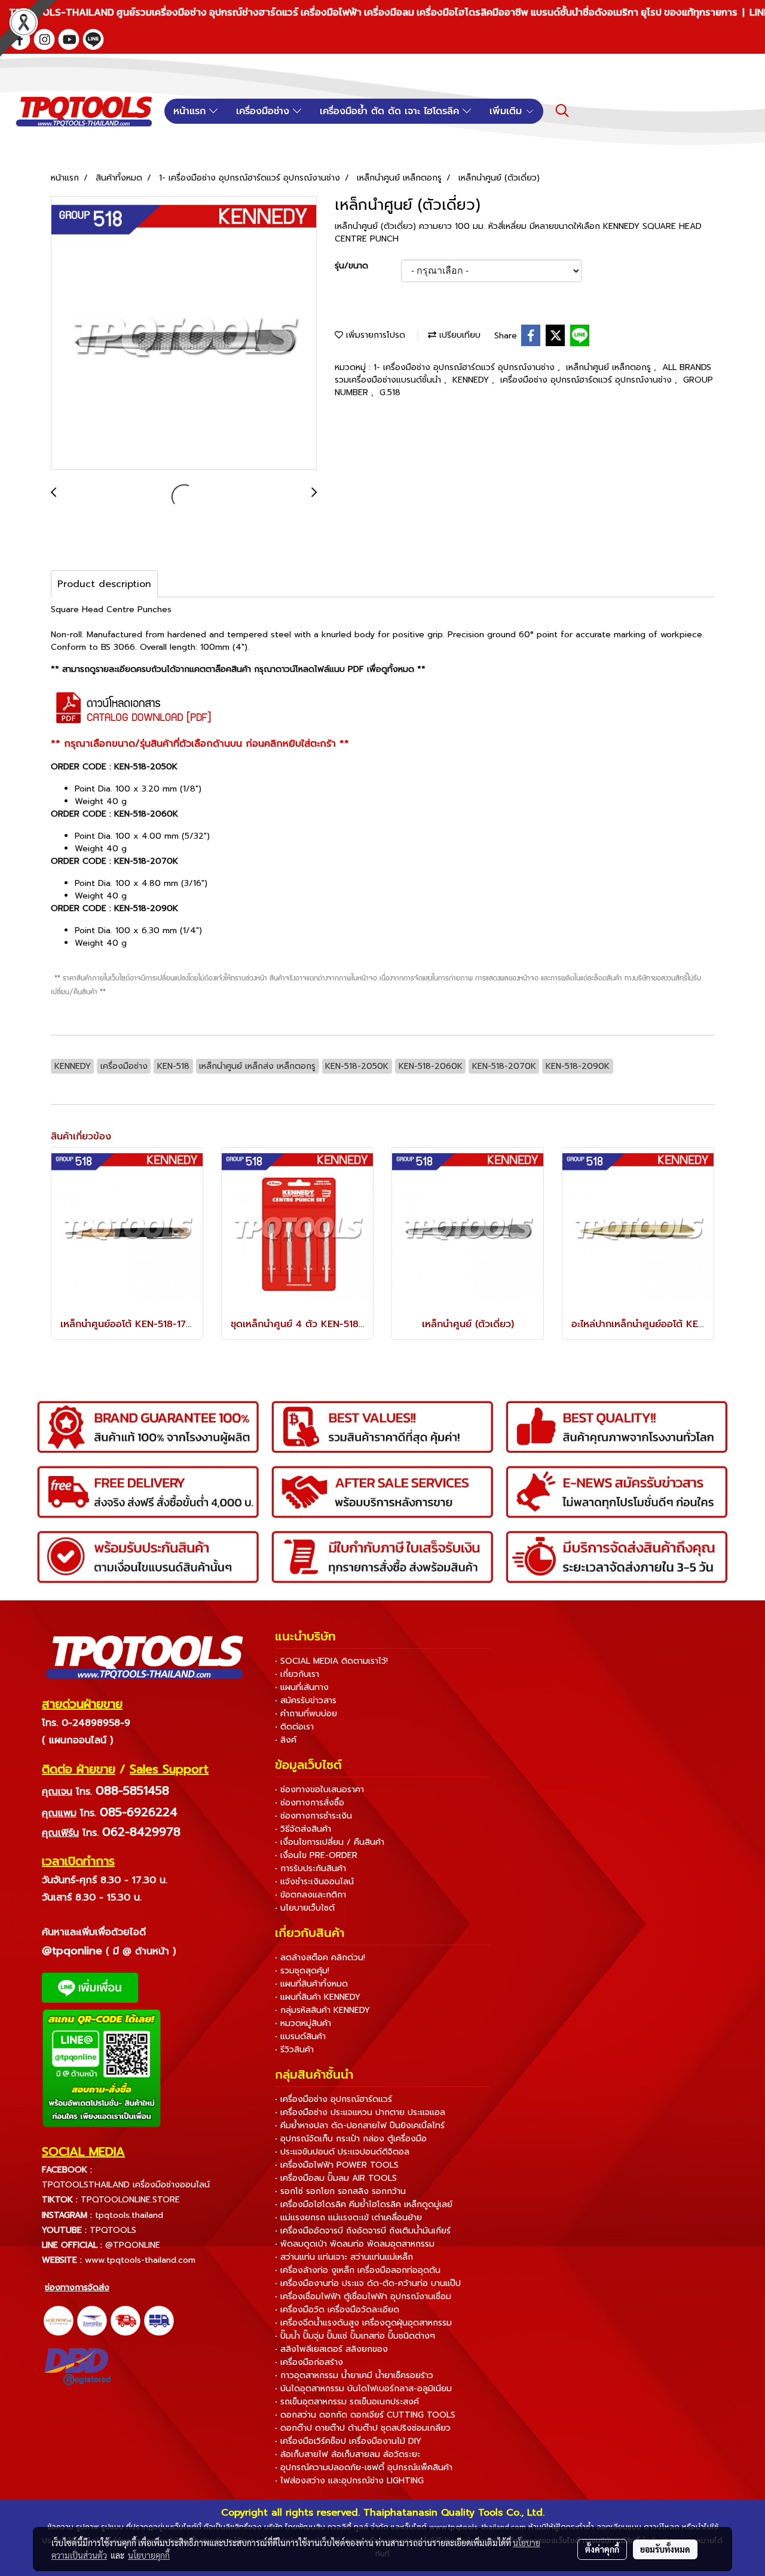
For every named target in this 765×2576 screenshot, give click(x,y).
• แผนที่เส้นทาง (302, 1687)
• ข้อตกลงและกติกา (310, 1895)
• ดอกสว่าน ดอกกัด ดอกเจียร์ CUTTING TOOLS (365, 2415)
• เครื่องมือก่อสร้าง (309, 2362)
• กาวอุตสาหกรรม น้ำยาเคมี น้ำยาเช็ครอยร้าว (354, 2375)
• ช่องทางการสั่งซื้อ (310, 1803)
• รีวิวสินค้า (294, 2050)
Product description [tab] (104, 584)
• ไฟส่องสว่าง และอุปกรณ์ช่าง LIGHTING (349, 2481)
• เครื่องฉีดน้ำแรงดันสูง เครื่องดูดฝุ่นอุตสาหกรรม (363, 2323)
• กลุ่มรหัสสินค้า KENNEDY (322, 2010)
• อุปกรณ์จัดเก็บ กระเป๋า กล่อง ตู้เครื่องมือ (351, 2139)
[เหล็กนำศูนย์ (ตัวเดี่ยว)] (184, 334)
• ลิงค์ (286, 1740)
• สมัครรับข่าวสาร (306, 1700)
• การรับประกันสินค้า (310, 1868)
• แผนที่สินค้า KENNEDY (318, 1997)
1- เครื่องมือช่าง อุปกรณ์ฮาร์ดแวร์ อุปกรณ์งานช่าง (466, 367)
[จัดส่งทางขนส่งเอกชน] (159, 2321)
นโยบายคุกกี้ (149, 2555)
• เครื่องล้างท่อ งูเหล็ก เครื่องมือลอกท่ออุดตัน (358, 2270)
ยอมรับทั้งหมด (665, 2549)
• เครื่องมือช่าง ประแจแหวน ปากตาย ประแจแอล (360, 2112)
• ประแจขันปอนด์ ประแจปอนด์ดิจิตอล (342, 2152)
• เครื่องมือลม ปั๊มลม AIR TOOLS (336, 2178)
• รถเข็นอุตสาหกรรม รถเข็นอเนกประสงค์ (347, 2402)
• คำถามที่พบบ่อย (306, 1714)
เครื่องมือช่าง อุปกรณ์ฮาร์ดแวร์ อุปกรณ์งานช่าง (587, 380)
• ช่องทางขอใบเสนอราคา (319, 1790)
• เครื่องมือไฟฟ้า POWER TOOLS (337, 2165)
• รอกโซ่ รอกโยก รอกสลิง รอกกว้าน (340, 2191)
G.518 (390, 392)
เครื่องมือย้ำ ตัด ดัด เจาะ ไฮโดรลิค (391, 111)
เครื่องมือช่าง (264, 111)
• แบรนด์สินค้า (300, 2036)
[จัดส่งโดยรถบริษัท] (126, 2321)
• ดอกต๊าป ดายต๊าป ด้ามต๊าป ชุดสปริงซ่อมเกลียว (363, 2428)
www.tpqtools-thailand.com (140, 2260)
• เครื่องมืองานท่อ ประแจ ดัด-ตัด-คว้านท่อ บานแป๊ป (368, 2283)
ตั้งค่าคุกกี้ (602, 2549)
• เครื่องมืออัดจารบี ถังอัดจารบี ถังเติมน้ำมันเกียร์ (363, 2231)
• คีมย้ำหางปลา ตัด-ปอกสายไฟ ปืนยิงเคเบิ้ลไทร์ (360, 2126)
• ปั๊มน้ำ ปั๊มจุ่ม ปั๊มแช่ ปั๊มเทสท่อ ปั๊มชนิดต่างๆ (355, 2336)
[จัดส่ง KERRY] (59, 2321)
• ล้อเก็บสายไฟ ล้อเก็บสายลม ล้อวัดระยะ (348, 2454)
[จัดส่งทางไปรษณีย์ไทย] (92, 2321)
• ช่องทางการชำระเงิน (313, 1816)
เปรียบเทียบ (458, 335)
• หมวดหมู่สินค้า (303, 2023)
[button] (562, 111)
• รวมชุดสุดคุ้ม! (302, 1971)
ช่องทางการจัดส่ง (77, 2288)
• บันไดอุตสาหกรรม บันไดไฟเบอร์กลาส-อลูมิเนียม (363, 2389)
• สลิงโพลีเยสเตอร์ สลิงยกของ (331, 2349)
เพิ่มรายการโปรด (374, 335)
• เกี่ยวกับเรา (297, 1674)
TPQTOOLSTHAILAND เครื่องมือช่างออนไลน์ (126, 2185)
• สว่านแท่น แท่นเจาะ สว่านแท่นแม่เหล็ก (344, 2257)
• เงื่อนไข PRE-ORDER (316, 1855)
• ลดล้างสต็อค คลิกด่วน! (320, 1958)
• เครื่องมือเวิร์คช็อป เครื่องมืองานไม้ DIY (348, 2441)
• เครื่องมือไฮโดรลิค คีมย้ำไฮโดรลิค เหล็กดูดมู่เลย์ (364, 2204)
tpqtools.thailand (129, 2215)
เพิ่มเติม (507, 111)
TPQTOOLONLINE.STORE (130, 2200)
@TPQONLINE (133, 2245)
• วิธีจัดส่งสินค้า (303, 1829)
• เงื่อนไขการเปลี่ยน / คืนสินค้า (330, 1842)
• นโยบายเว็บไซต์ (305, 1908)
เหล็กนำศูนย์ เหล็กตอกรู (610, 367)
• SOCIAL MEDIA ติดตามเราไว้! (331, 1661)
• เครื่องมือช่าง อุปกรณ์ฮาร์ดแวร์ (333, 2099)
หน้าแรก (191, 111)
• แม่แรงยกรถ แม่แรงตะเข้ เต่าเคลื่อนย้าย (348, 2218)
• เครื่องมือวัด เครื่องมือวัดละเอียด (337, 2310)
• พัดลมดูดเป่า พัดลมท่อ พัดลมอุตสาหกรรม (355, 2244)
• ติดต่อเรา (294, 1727)
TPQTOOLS (113, 2230)
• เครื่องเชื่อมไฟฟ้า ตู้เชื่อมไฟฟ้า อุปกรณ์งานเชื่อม (363, 2297)
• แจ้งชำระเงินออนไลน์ (314, 1882)
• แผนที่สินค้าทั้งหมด (311, 1984)
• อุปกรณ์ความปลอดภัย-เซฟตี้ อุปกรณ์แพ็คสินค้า (364, 2467)
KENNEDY (472, 380)
